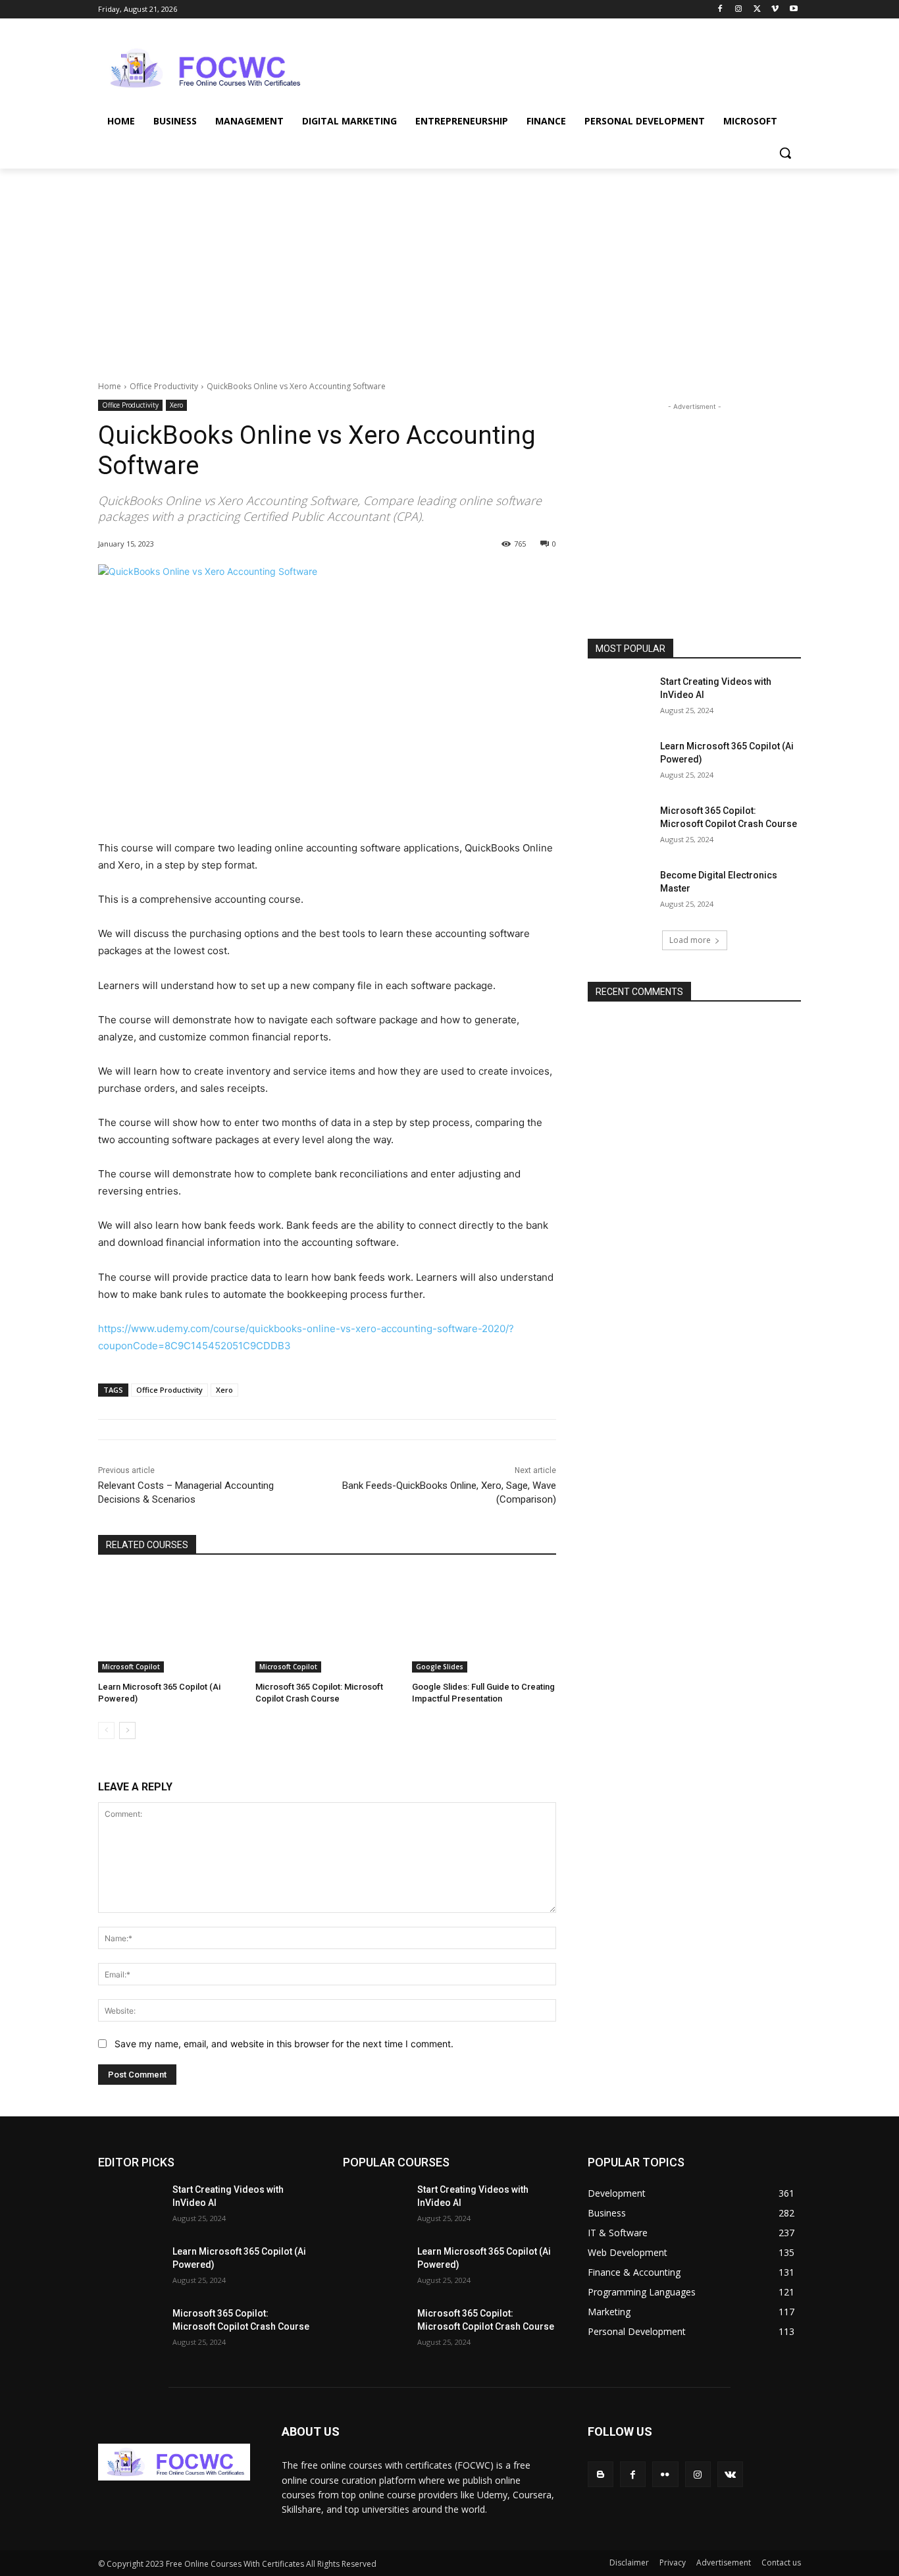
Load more (690, 940)
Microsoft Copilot (131, 1667)
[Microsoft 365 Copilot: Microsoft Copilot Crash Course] (327, 1622)
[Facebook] (720, 10)
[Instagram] (739, 10)
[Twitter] (757, 10)
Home (110, 386)
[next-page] (127, 1731)
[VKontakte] (730, 2474)
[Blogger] (601, 2474)
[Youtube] (793, 10)
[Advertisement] (548, 67)
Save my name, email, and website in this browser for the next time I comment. (284, 2044)
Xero (176, 405)
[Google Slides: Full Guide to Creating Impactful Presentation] (484, 1622)
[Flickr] (665, 2474)
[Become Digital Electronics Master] (620, 892)
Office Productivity (164, 386)
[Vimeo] (775, 10)
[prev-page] (106, 1731)
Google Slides (440, 1667)
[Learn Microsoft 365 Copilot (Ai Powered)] (170, 1622)
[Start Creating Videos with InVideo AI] (620, 698)
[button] (785, 153)
